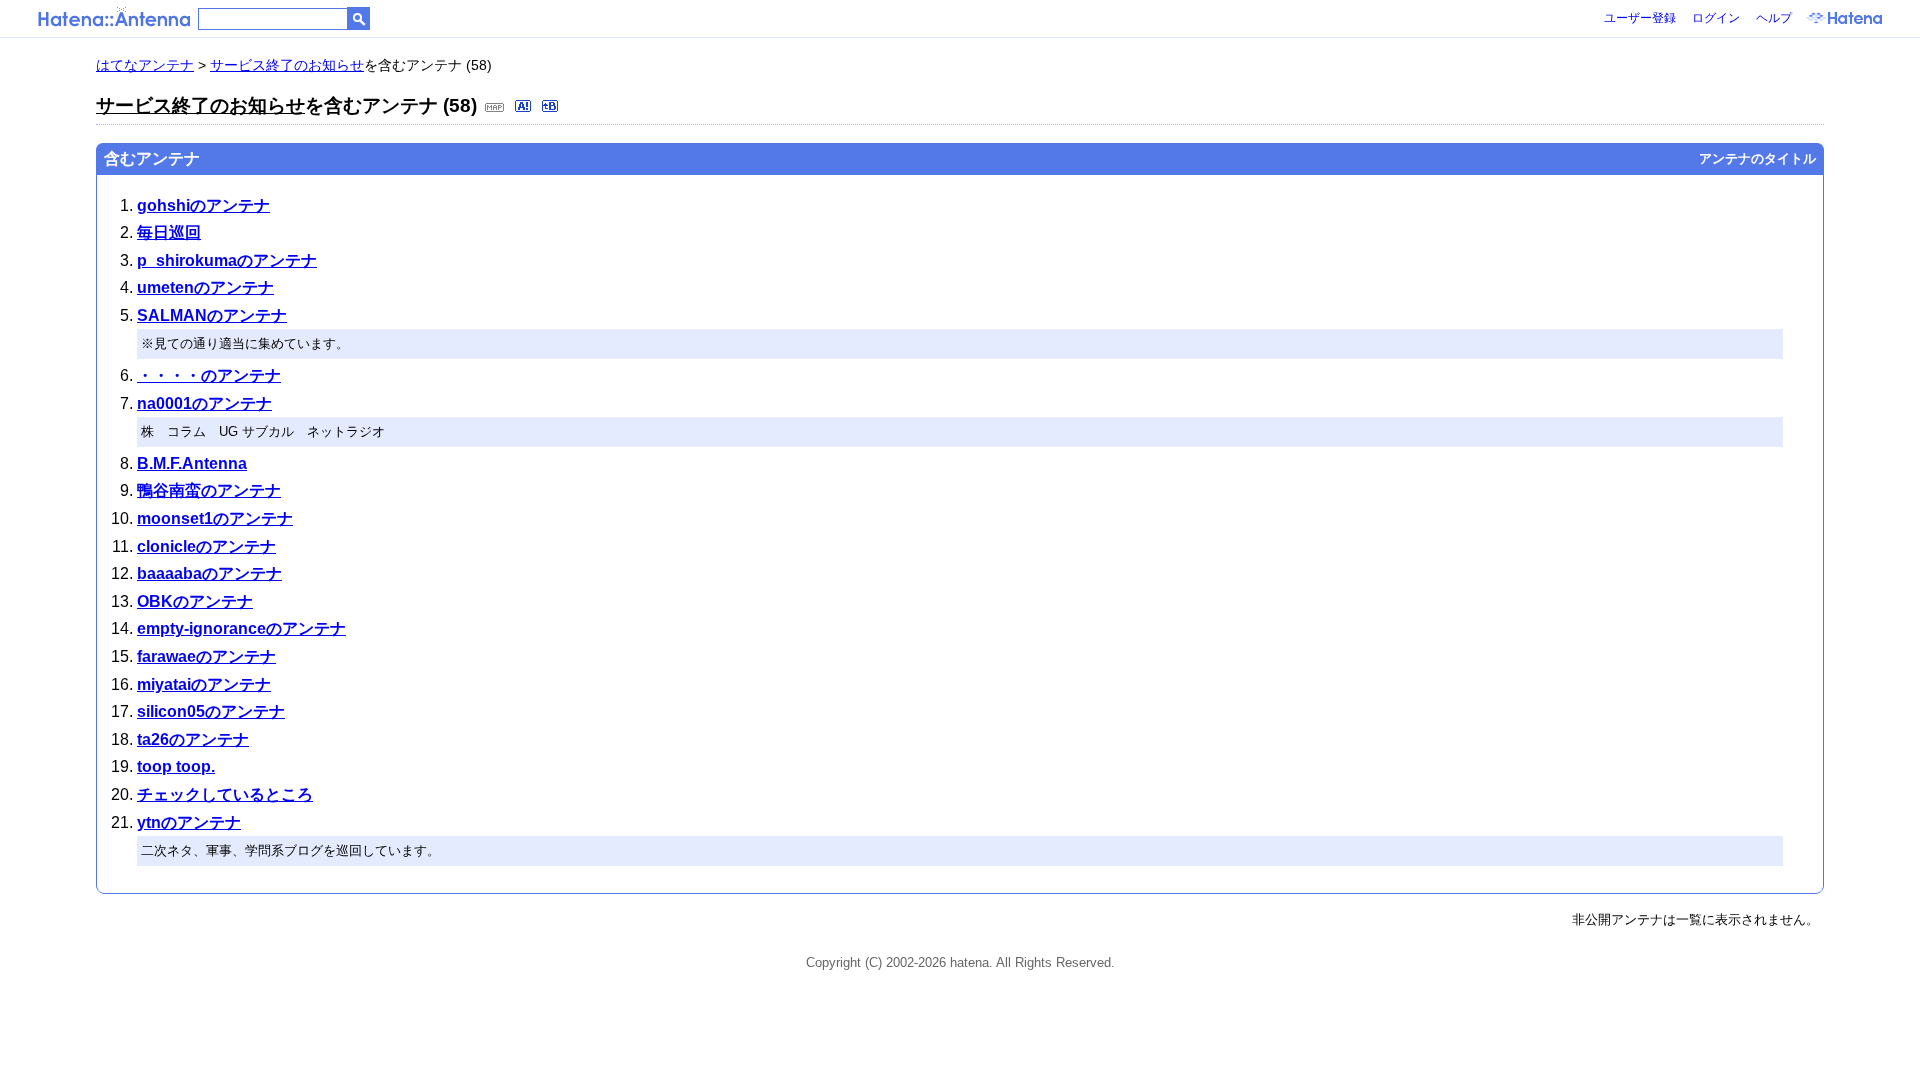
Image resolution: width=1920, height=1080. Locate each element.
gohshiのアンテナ (203, 205)
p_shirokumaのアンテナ (227, 260)
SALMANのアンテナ (212, 315)
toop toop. (176, 766)
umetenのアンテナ (205, 287)
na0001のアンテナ (204, 403)
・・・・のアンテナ (209, 375)
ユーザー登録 (1640, 18)
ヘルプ (1774, 18)
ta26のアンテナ (193, 739)
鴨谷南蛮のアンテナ (209, 490)
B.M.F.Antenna (192, 463)
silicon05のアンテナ (211, 711)
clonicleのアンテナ (206, 546)
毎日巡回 (169, 232)
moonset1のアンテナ (215, 518)
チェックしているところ (225, 794)
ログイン (1716, 18)
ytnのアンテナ (189, 822)
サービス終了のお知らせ (287, 65)
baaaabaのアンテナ (209, 573)
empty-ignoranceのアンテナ (241, 628)
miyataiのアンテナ (204, 684)
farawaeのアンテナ (206, 656)
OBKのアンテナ (195, 601)
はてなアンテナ (145, 65)
